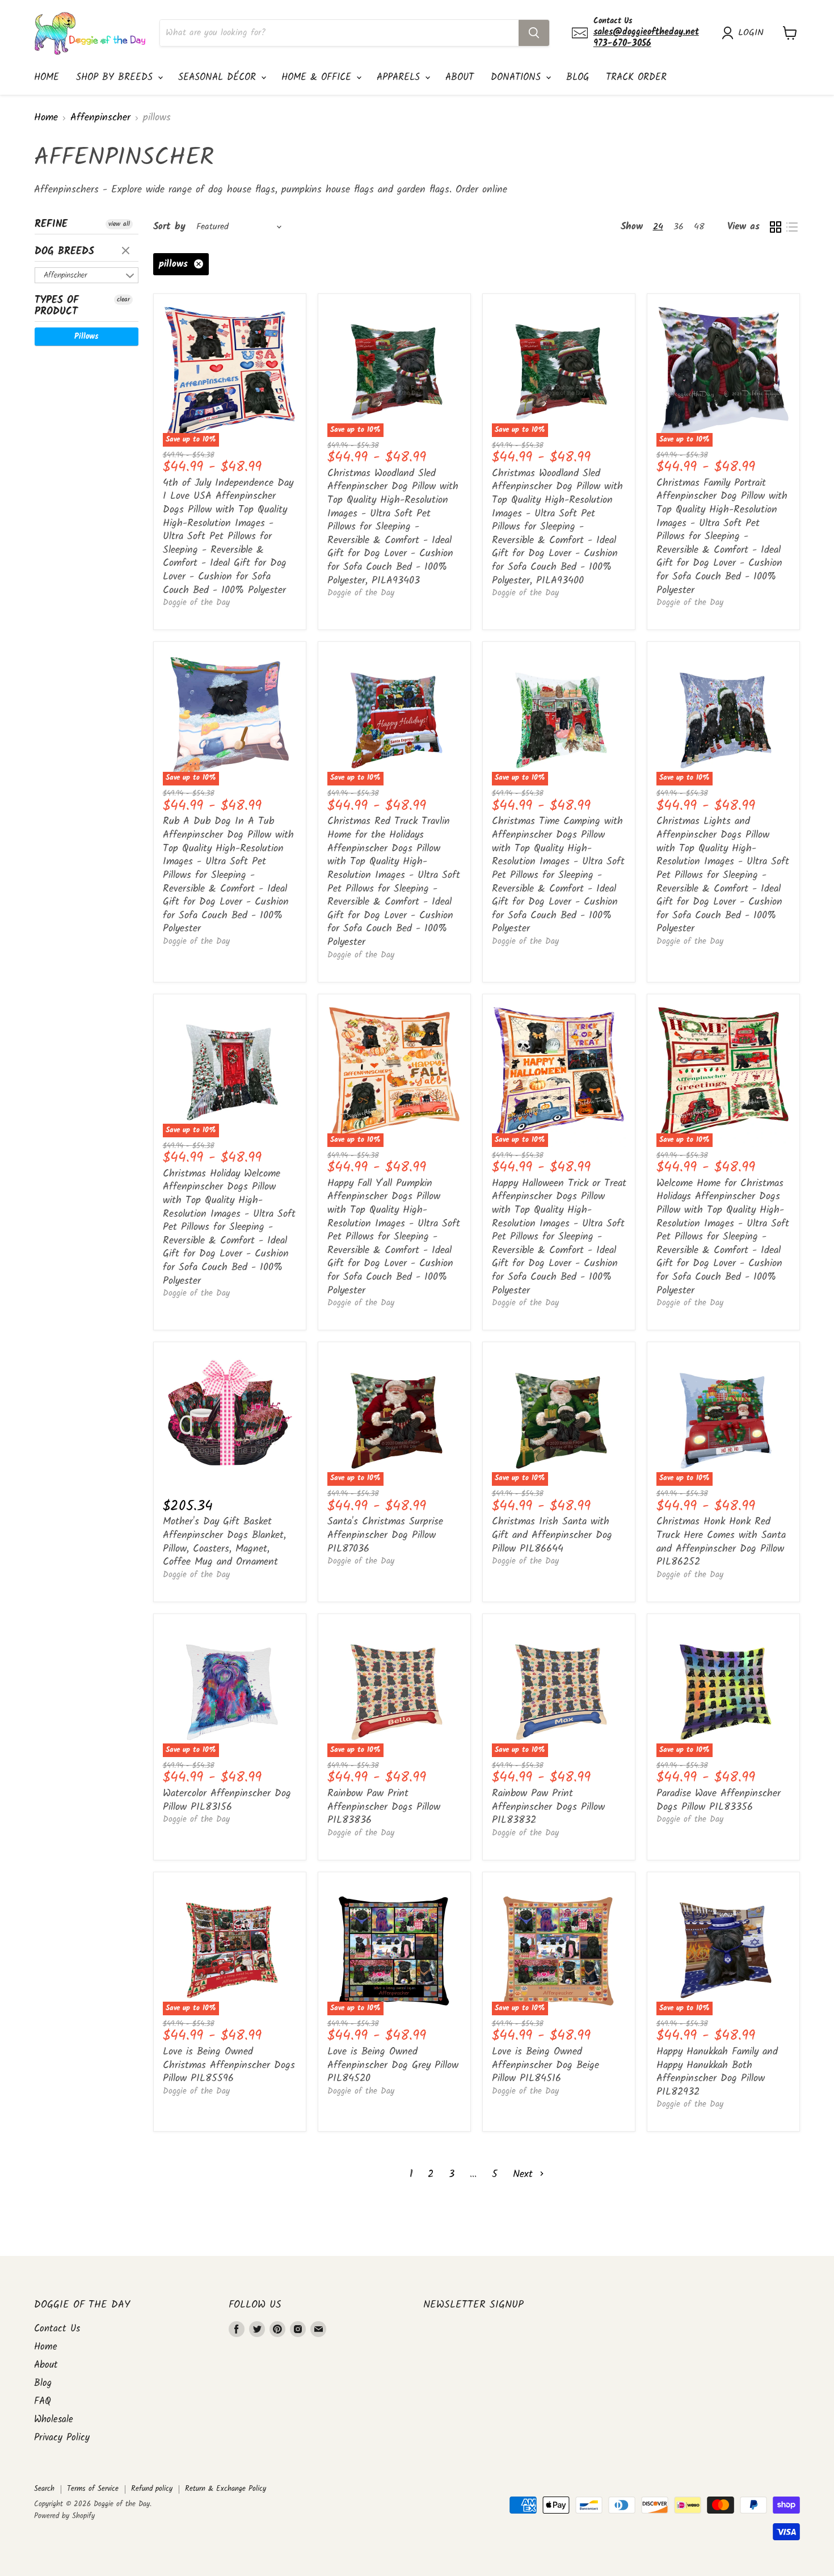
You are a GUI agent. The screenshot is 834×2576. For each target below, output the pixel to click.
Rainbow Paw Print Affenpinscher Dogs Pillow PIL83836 (384, 1807)
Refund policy (152, 2489)
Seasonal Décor (219, 77)
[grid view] (775, 227)
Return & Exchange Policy (226, 2489)
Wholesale (54, 2420)
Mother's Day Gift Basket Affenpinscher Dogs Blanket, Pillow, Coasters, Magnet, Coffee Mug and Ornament (224, 1542)
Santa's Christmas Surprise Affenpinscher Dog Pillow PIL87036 (385, 1535)
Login (751, 33)
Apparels (400, 77)
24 (658, 227)
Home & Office (318, 77)
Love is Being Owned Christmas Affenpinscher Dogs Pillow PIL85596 (229, 2065)
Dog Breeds (64, 252)
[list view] (792, 227)
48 (699, 227)
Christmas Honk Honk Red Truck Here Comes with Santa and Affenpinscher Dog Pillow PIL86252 (721, 1542)
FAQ (43, 2401)
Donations (518, 77)
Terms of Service (93, 2489)
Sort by (169, 227)
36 (679, 227)
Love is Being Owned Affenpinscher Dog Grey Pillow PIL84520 (393, 2065)
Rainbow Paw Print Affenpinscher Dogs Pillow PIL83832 (548, 1807)
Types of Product (57, 306)
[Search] (534, 33)
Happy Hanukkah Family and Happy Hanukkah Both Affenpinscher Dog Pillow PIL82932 (717, 2072)
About (460, 77)
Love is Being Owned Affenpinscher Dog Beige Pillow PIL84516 (546, 2065)
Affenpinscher (100, 118)
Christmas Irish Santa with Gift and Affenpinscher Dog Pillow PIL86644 (552, 1535)
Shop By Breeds (116, 77)
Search (44, 2489)
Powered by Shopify (64, 2516)
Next (525, 2174)
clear (127, 251)
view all (119, 224)
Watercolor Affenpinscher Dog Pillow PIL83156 (227, 1800)
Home (47, 77)
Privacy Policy (62, 2438)
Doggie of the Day (196, 603)
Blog (578, 77)
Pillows (87, 337)
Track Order (636, 77)
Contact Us (57, 2329)
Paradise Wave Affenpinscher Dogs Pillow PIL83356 (719, 1800)
